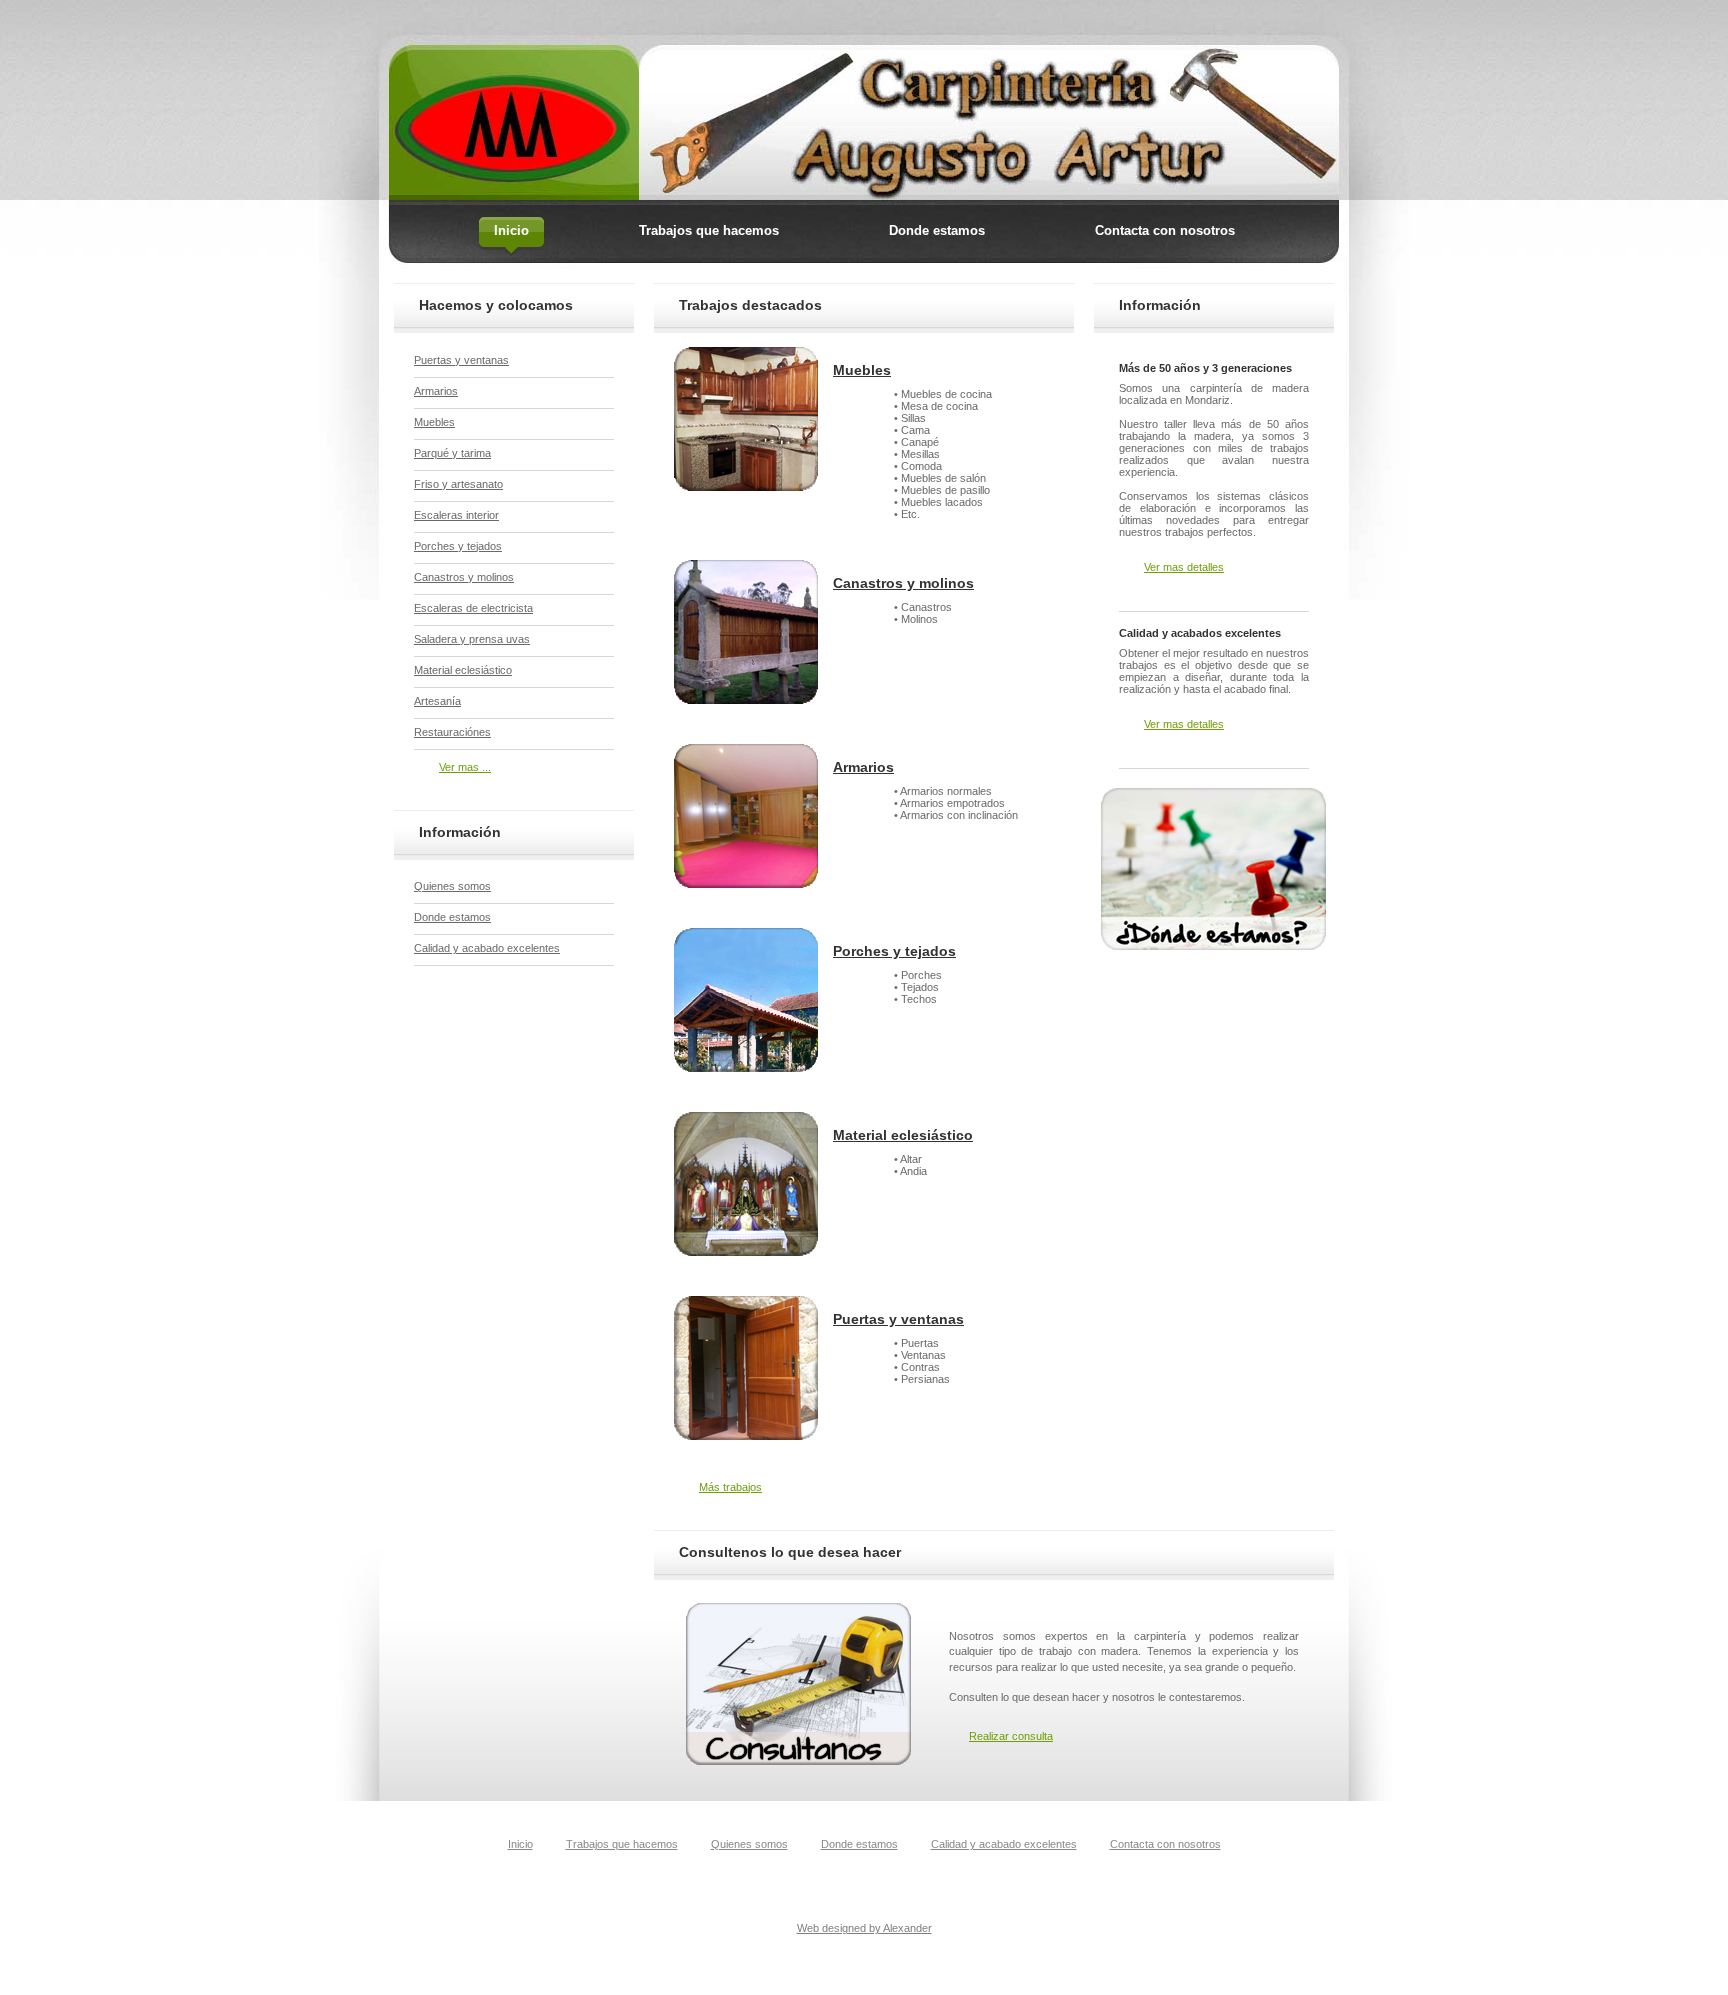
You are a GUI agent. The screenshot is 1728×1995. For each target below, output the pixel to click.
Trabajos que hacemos (622, 1844)
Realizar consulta (1011, 1736)
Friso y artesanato (458, 484)
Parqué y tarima (452, 453)
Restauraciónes (452, 732)
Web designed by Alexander (864, 1928)
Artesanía (437, 701)
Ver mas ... (465, 767)
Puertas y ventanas (898, 1319)
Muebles (862, 370)
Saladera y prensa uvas (472, 639)
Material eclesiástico (903, 1135)
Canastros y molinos (903, 583)
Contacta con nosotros (1165, 1844)
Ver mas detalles (1184, 567)
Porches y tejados (894, 951)
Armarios (863, 767)
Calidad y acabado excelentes (487, 948)
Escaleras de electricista (473, 608)
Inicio (520, 1844)
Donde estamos (452, 917)
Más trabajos (730, 1487)
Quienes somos (452, 886)
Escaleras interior (456, 515)
